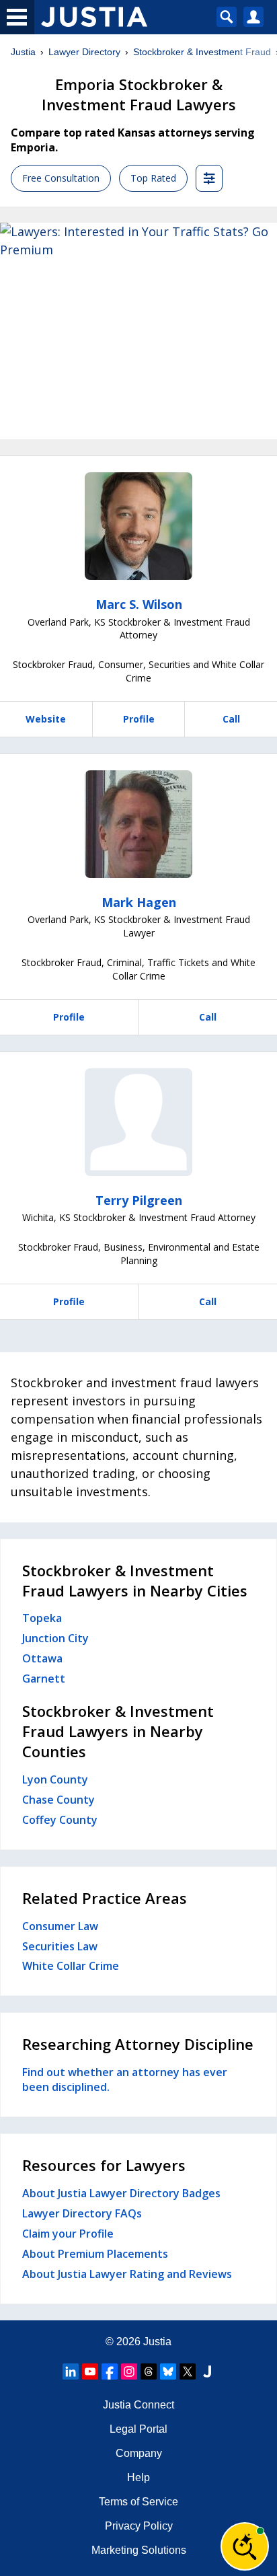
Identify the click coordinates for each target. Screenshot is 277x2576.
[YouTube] (90, 2371)
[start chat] (245, 2546)
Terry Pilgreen (139, 1200)
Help (138, 2477)
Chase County (58, 1800)
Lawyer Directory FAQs (82, 2213)
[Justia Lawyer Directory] (207, 2371)
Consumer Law (60, 1926)
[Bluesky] (168, 2371)
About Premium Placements (95, 2254)
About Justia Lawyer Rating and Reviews (127, 2274)
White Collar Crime (71, 1966)
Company (139, 2453)
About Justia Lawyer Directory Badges (121, 2193)
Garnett (44, 1679)
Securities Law (60, 1946)
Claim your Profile (68, 2234)
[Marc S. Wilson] (138, 526)
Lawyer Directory (84, 52)
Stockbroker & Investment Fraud (202, 52)
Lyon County (55, 1779)
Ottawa (42, 1658)
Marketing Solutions (139, 2550)
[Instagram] (129, 2371)
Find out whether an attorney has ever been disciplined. (125, 2080)
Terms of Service (138, 2502)
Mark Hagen (139, 902)
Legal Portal (138, 2429)
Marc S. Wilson (139, 604)
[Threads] (149, 2371)
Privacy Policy (139, 2526)
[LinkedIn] (71, 2371)
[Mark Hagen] (138, 824)
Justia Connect (138, 2405)
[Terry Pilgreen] (138, 1122)
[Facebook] (110, 2371)
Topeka (42, 1618)
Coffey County (60, 1820)
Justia (23, 52)
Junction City (55, 1638)
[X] (188, 2371)
